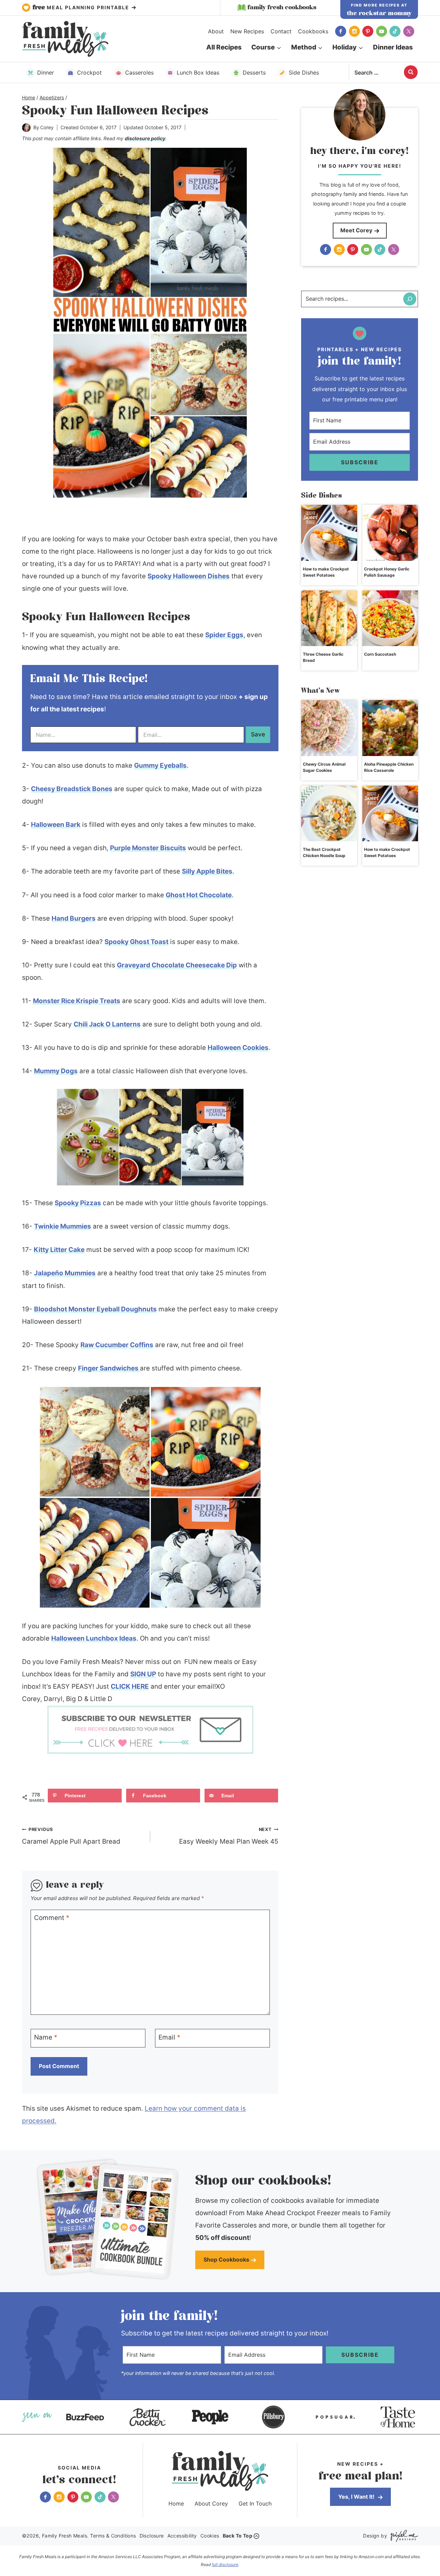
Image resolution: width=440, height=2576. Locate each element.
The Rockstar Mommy (379, 13)
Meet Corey (356, 230)
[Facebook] (341, 31)
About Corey (211, 2503)
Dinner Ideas (393, 47)
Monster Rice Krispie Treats (77, 1001)
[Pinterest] (368, 31)
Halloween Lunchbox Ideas (94, 1638)
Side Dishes (304, 73)
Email (169, 2037)
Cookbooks (313, 31)
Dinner (46, 73)
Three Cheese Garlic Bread (323, 657)
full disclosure (225, 2564)
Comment (52, 1918)
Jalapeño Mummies (65, 1273)
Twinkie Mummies (63, 1226)
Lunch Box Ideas (198, 73)
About (216, 31)
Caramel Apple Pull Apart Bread (71, 1836)
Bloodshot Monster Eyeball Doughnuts (95, 1309)
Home (176, 2503)
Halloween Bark (56, 825)
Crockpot (89, 73)
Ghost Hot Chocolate (199, 895)
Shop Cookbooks (226, 2259)
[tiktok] (395, 31)
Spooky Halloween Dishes (189, 576)
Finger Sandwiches (109, 1368)
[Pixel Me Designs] (403, 2536)
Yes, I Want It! (357, 2497)
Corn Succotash (380, 654)
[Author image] (26, 128)
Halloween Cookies (238, 1048)
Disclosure (152, 2536)
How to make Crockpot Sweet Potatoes (326, 572)
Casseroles (139, 73)
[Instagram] (354, 31)
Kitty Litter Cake (59, 1250)
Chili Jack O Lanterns (107, 1024)
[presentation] (329, 533)
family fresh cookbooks (282, 8)
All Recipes (224, 47)
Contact (281, 31)
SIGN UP (143, 1674)
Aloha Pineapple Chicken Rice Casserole (389, 767)
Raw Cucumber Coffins (117, 1345)
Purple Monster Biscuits (148, 848)
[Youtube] (382, 31)
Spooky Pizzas (78, 1203)
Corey (47, 127)
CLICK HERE (130, 1686)
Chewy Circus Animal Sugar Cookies (324, 767)
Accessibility (182, 2536)
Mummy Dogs (56, 1071)
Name (46, 2037)
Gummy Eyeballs (160, 765)
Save (258, 734)
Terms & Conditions (113, 2536)
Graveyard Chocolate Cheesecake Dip (177, 965)
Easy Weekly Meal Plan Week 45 (229, 1836)
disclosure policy (145, 138)
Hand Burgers (74, 918)
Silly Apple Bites (207, 871)
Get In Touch (255, 2503)
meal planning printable (82, 8)
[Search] (410, 299)
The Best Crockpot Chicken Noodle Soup (324, 852)
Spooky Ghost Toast (136, 942)
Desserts (254, 73)
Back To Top (238, 2536)
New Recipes (247, 31)
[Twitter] (409, 31)
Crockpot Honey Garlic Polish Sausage (387, 572)
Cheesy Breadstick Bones (72, 789)
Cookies (210, 2536)
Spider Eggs (224, 635)
